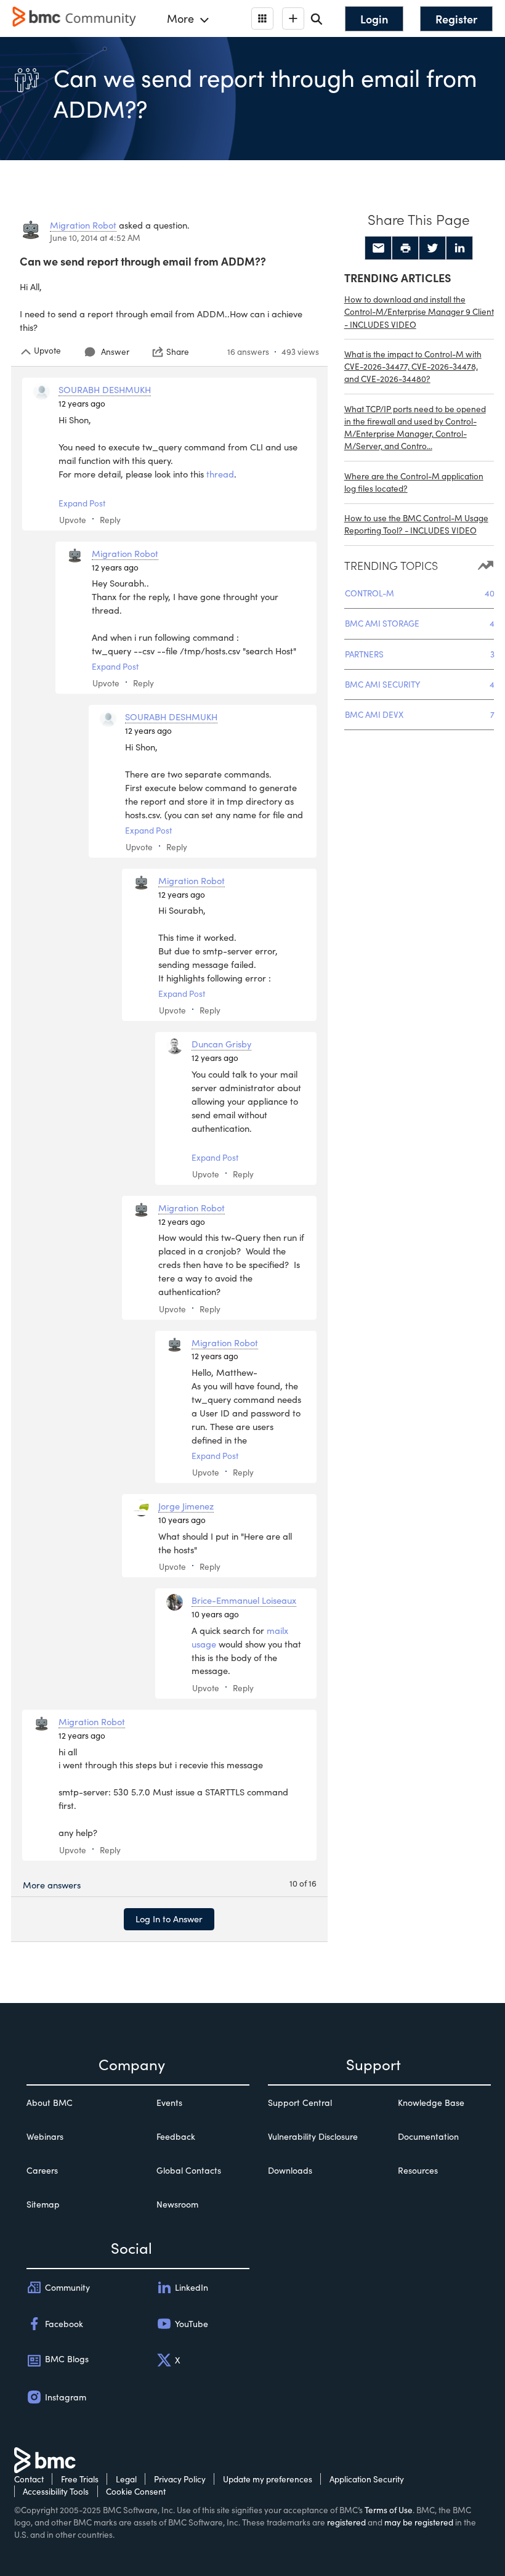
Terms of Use (389, 2510)
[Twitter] (432, 248)
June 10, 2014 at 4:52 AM (95, 238)
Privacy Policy (180, 2479)
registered (346, 2522)
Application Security (367, 2479)
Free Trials (80, 2479)
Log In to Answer (169, 1919)
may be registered (419, 2522)
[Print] (405, 248)
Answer (115, 351)
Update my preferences (268, 2479)
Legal (126, 2479)
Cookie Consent (136, 2491)
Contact (29, 2479)
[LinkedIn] (459, 248)
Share (178, 352)
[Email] (378, 248)
